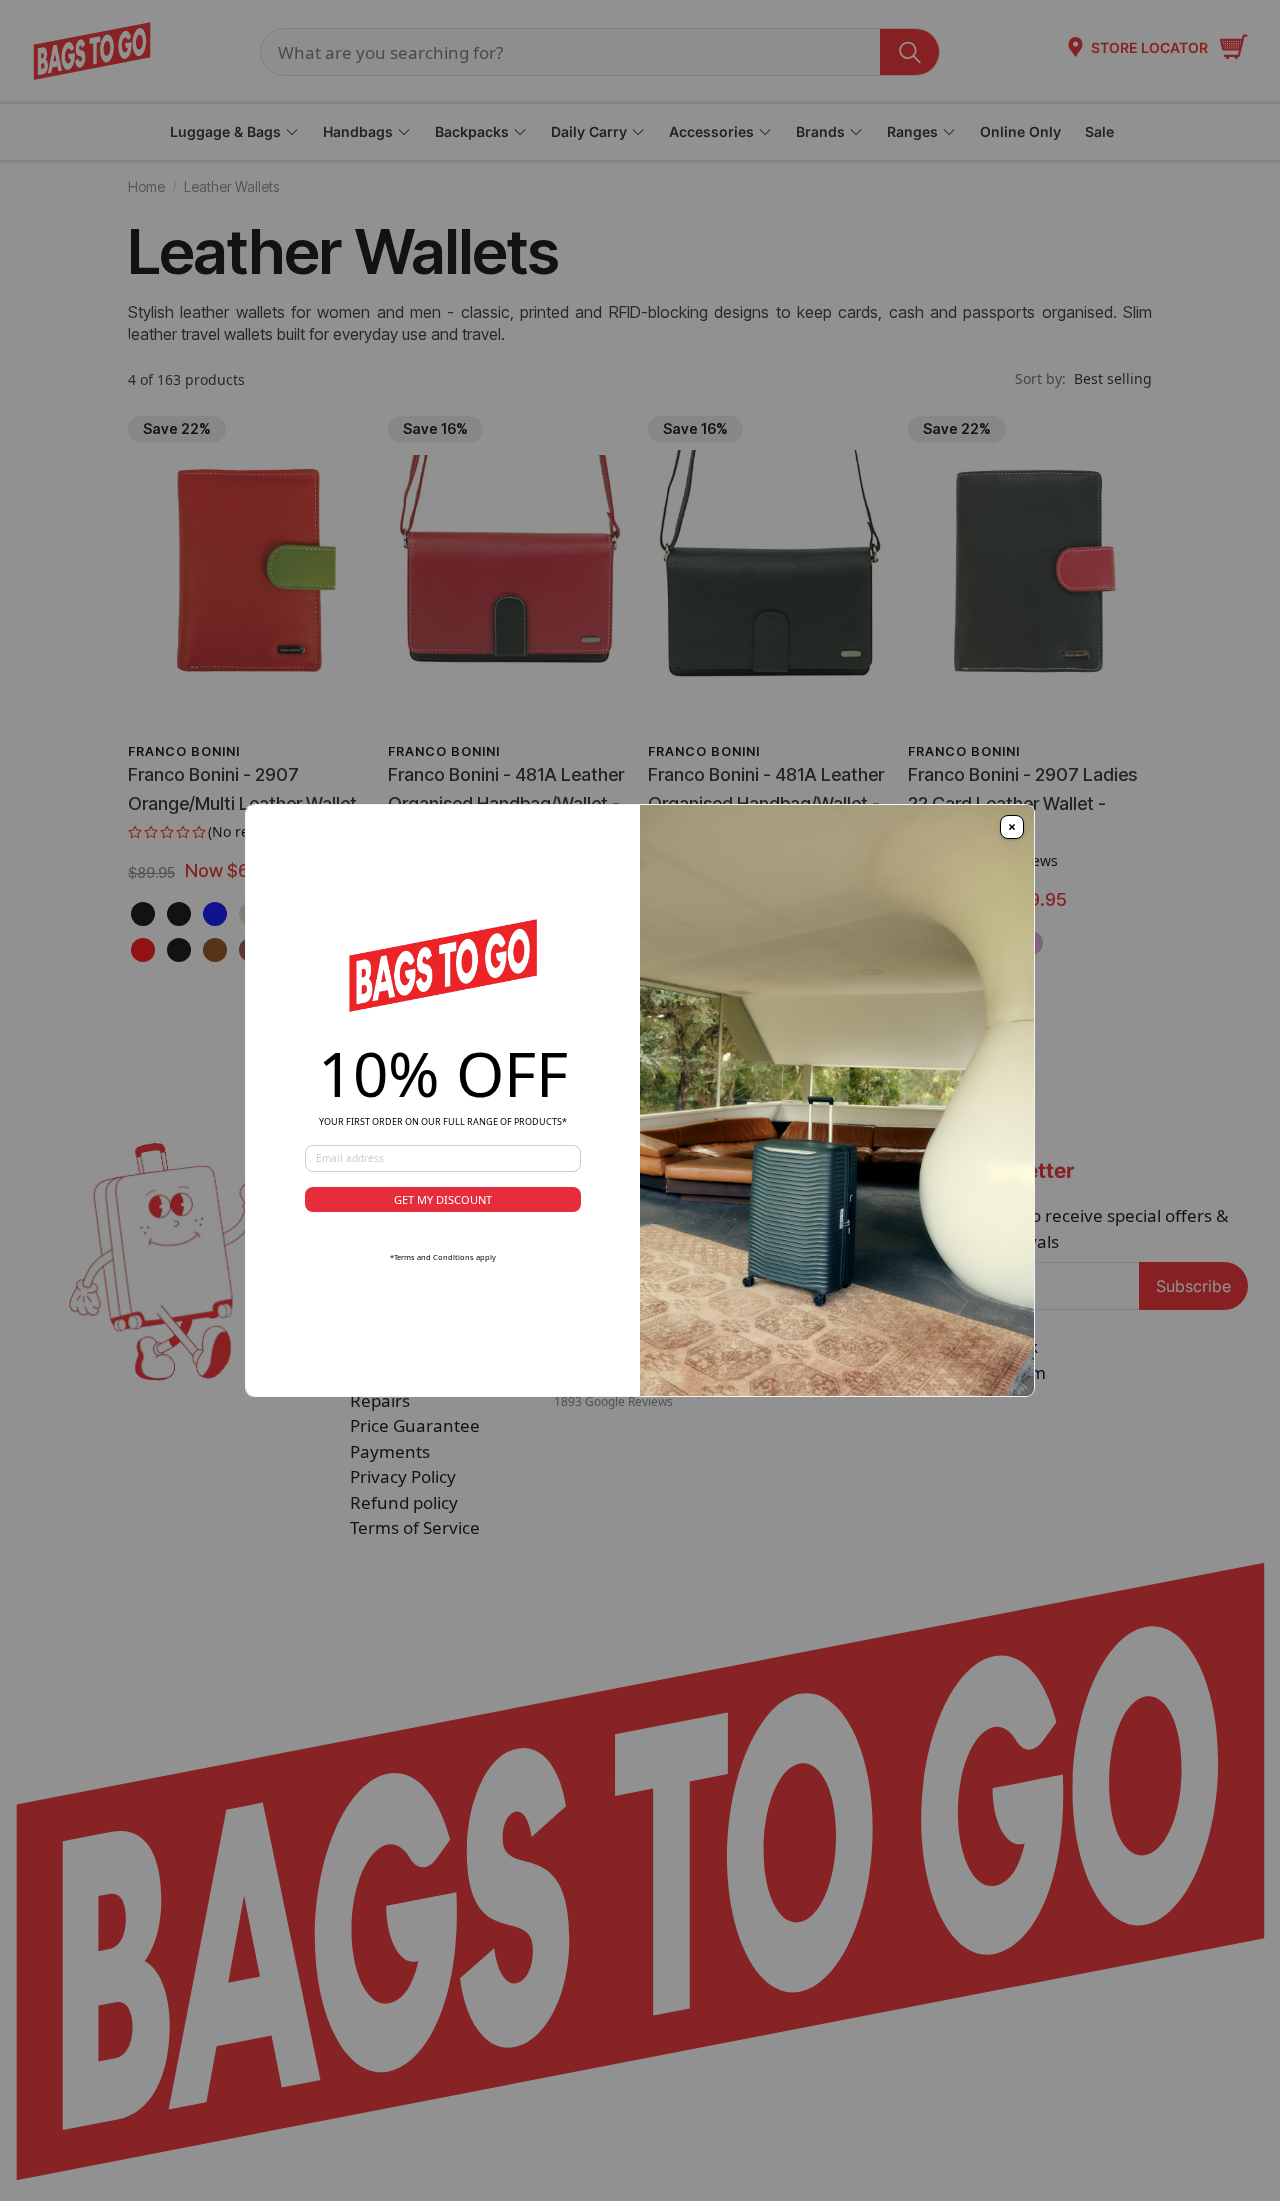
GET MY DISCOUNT (443, 1199)
